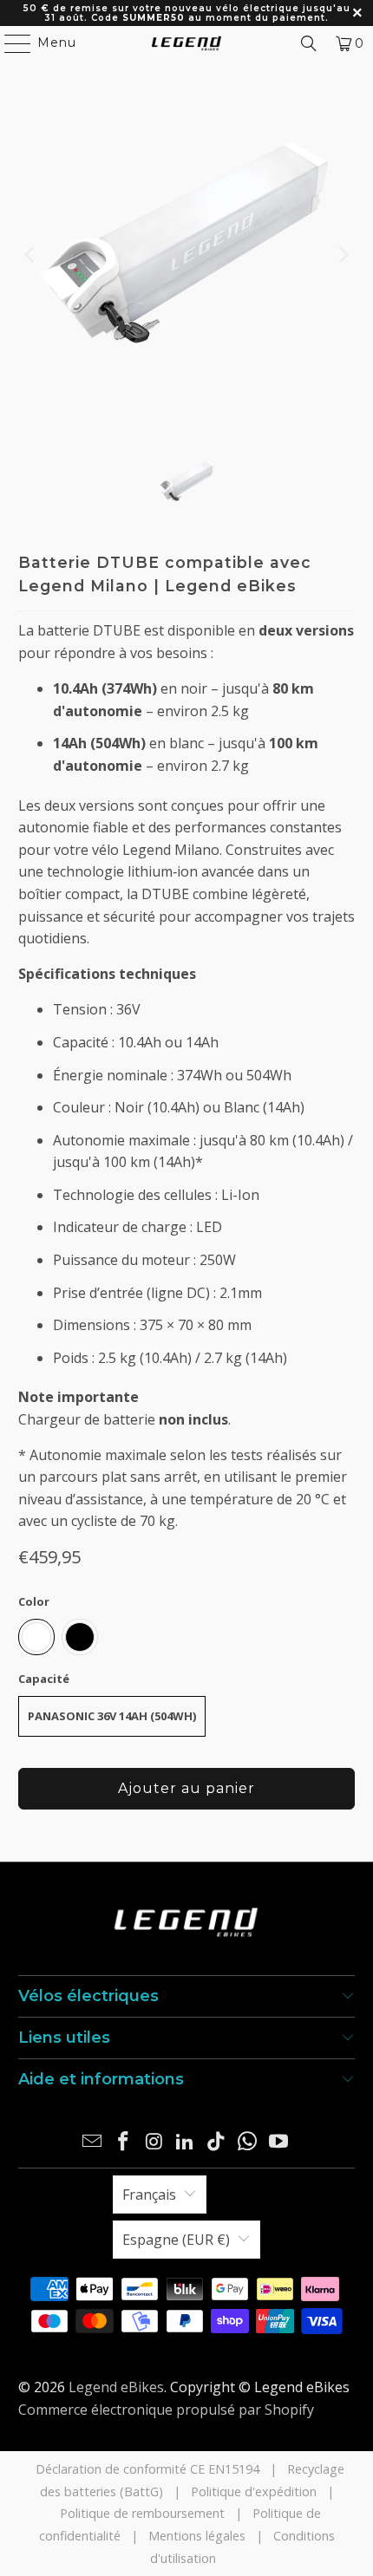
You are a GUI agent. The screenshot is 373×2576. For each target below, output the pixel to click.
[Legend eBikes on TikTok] (217, 2142)
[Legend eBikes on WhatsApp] (248, 2142)
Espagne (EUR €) (176, 2240)
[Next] (342, 255)
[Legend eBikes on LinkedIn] (186, 2142)
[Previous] (31, 255)
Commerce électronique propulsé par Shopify (166, 2410)
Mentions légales (197, 2536)
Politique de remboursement (142, 2513)
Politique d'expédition (254, 2491)
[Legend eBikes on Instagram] (154, 2142)
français (149, 2194)
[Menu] (10, 43)
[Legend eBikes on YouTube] (278, 2142)
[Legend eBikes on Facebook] (124, 2142)
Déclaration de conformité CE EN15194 (147, 2469)
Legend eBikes (116, 2387)
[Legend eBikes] (187, 43)
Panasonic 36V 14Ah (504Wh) (112, 1716)
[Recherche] (309, 43)
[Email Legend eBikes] (93, 2142)
